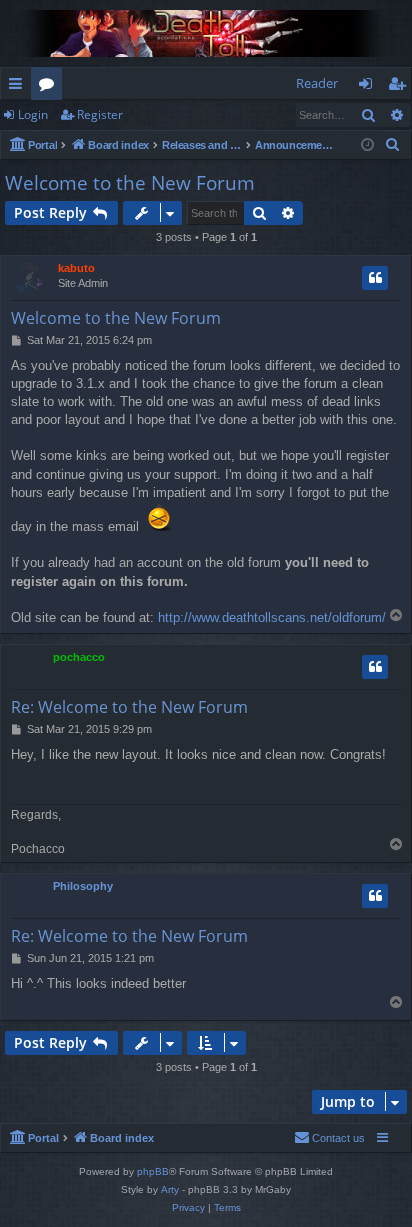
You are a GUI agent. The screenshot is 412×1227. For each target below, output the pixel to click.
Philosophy (83, 886)
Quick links (19, 87)
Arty (170, 1189)
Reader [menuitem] (317, 83)
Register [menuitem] (401, 87)
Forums (50, 87)
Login (33, 114)
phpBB (153, 1171)
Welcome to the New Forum (130, 183)
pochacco (79, 657)
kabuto (76, 268)
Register (100, 114)
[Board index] (206, 33)
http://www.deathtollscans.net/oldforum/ (272, 617)
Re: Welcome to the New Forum (129, 707)
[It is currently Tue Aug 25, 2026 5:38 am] (367, 145)
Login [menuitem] (369, 87)
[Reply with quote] (375, 278)
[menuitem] (393, 145)
